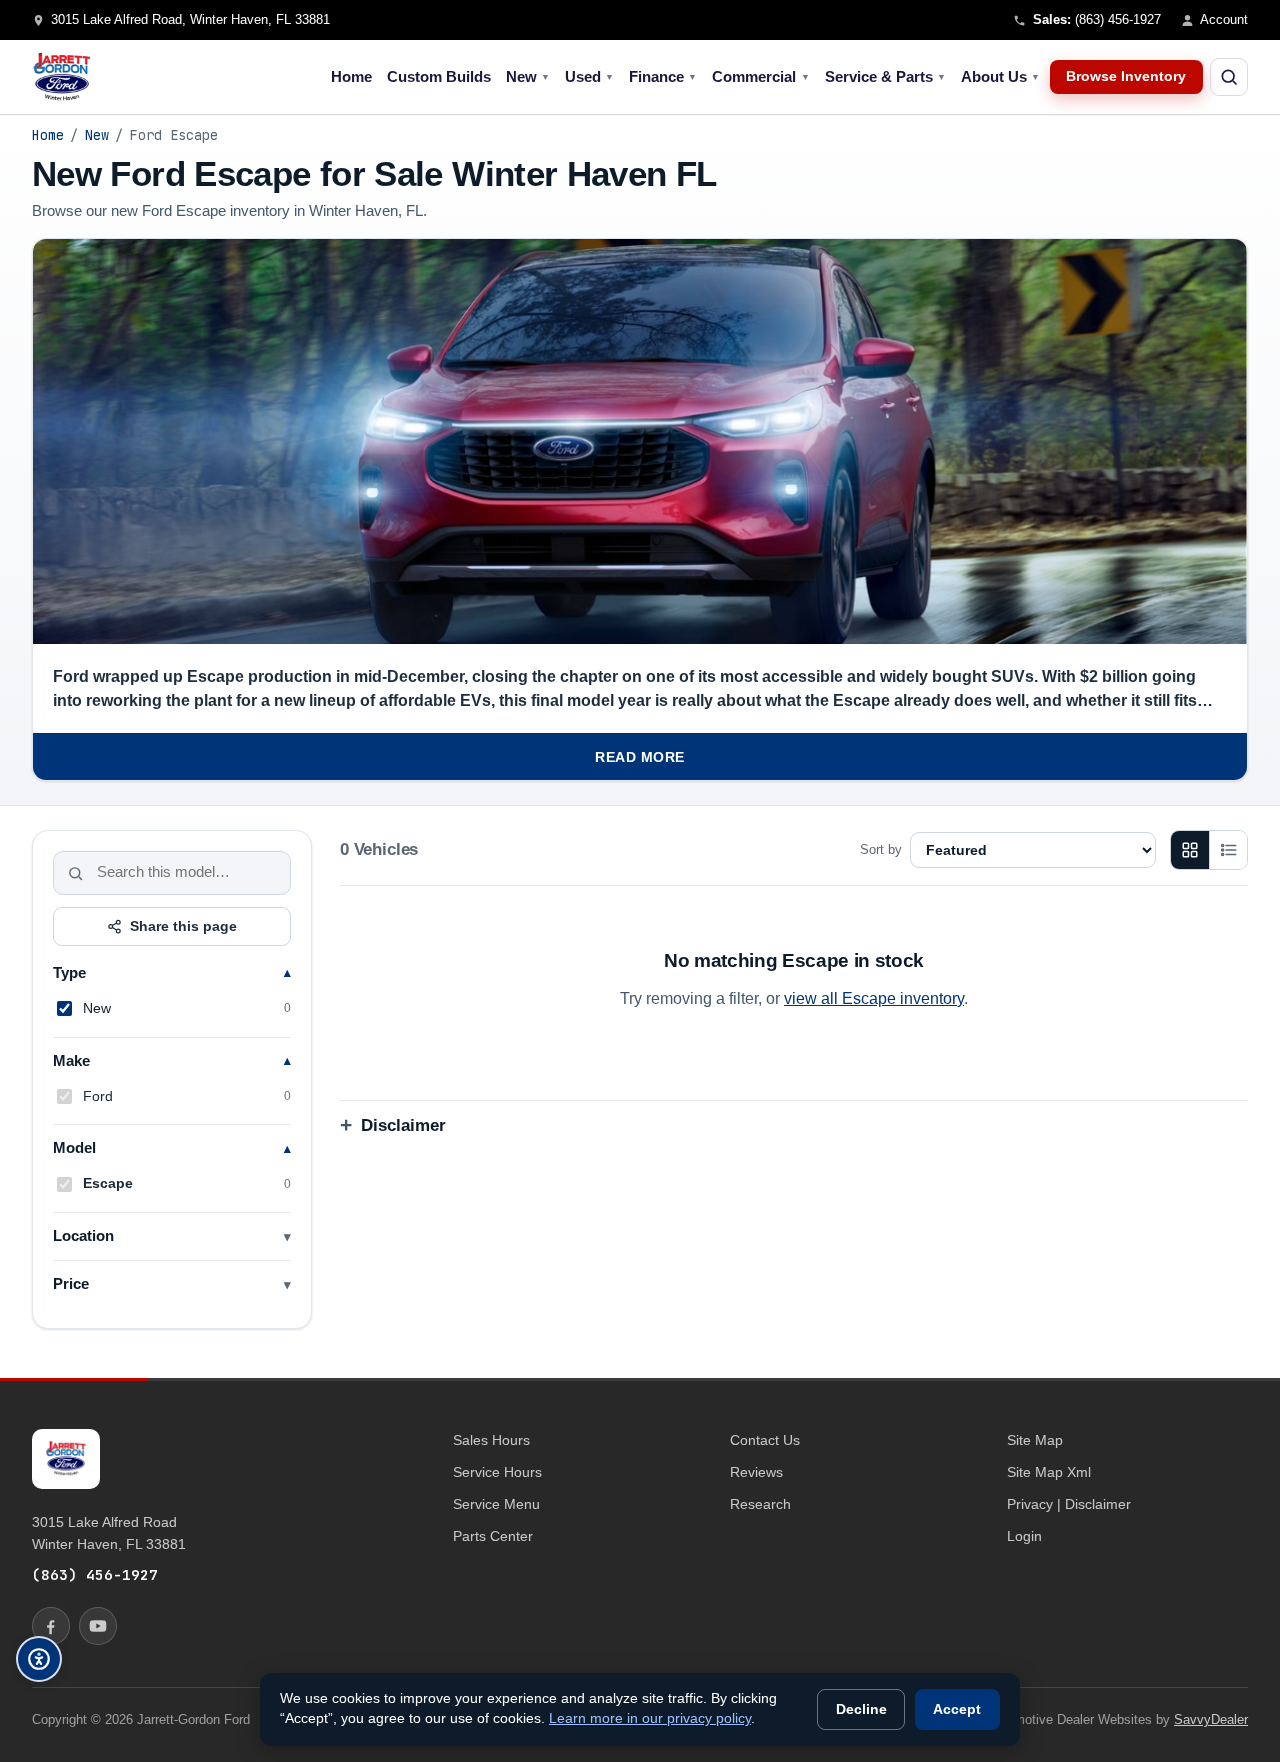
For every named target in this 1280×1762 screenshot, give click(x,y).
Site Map (1035, 1440)
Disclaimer (403, 1125)
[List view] (1228, 850)
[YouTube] (98, 1626)
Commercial (760, 77)
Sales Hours (491, 1440)
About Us (1000, 77)
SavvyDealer (1211, 1719)
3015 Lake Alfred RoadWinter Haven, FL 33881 (109, 1533)
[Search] (76, 873)
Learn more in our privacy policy (650, 1718)
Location (83, 1237)
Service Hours (497, 1472)
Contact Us (765, 1440)
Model (74, 1149)
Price (71, 1285)
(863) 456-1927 (95, 1574)
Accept (957, 1709)
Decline (861, 1709)
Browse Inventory (1126, 76)
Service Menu (496, 1504)
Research (760, 1504)
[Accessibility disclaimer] (39, 1659)
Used (589, 77)
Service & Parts (885, 77)
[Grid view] (1190, 850)
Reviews (756, 1472)
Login (1024, 1536)
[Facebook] (51, 1626)
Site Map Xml (1049, 1472)
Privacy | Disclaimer (1069, 1504)
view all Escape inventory (874, 998)
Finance (663, 77)
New (528, 77)
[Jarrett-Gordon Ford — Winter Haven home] (62, 77)
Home (351, 77)
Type (69, 973)
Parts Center (493, 1536)
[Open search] (1229, 77)
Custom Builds (439, 77)
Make (71, 1061)
